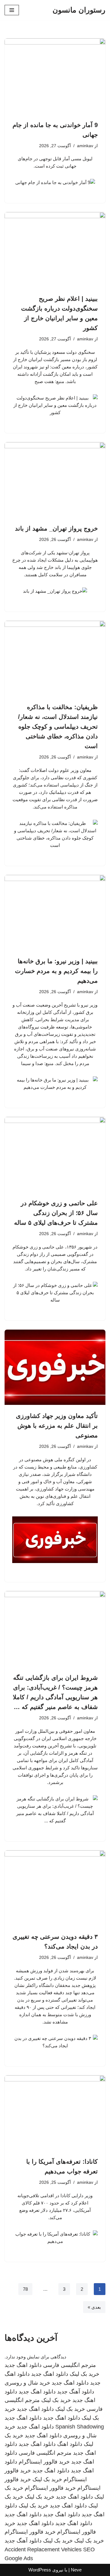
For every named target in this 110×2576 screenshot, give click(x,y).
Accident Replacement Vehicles (43, 2549)
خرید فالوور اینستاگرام (44, 2462)
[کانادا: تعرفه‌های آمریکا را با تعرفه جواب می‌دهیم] (55, 2113)
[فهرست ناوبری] (12, 10)
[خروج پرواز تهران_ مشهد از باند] (55, 480)
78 (25, 2289)
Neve (76, 2570)
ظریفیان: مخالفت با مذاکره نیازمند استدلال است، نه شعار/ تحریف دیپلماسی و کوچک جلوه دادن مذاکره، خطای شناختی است (58, 727)
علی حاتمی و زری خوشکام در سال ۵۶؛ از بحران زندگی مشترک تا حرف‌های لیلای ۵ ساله (56, 1213)
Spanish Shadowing (80, 2427)
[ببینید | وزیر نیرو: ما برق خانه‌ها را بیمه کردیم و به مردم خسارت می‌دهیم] (55, 913)
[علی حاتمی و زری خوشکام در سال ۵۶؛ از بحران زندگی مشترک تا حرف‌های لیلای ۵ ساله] (55, 1155)
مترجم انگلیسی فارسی (70, 2365)
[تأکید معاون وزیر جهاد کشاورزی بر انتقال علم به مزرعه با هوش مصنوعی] (55, 1367)
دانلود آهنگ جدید (76, 2392)
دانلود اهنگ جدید (23, 2365)
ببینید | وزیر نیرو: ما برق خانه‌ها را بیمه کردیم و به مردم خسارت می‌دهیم (56, 971)
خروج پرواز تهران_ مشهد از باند (56, 528)
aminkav (85, 146)
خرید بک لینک (84, 2374)
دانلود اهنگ (70, 2444)
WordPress (40, 2570)
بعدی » (94, 2307)
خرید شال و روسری (27, 2383)
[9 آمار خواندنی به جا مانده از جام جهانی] (55, 76)
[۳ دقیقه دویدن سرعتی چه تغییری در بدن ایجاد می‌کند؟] (55, 1888)
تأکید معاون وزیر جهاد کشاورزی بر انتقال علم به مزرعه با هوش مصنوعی (57, 1426)
